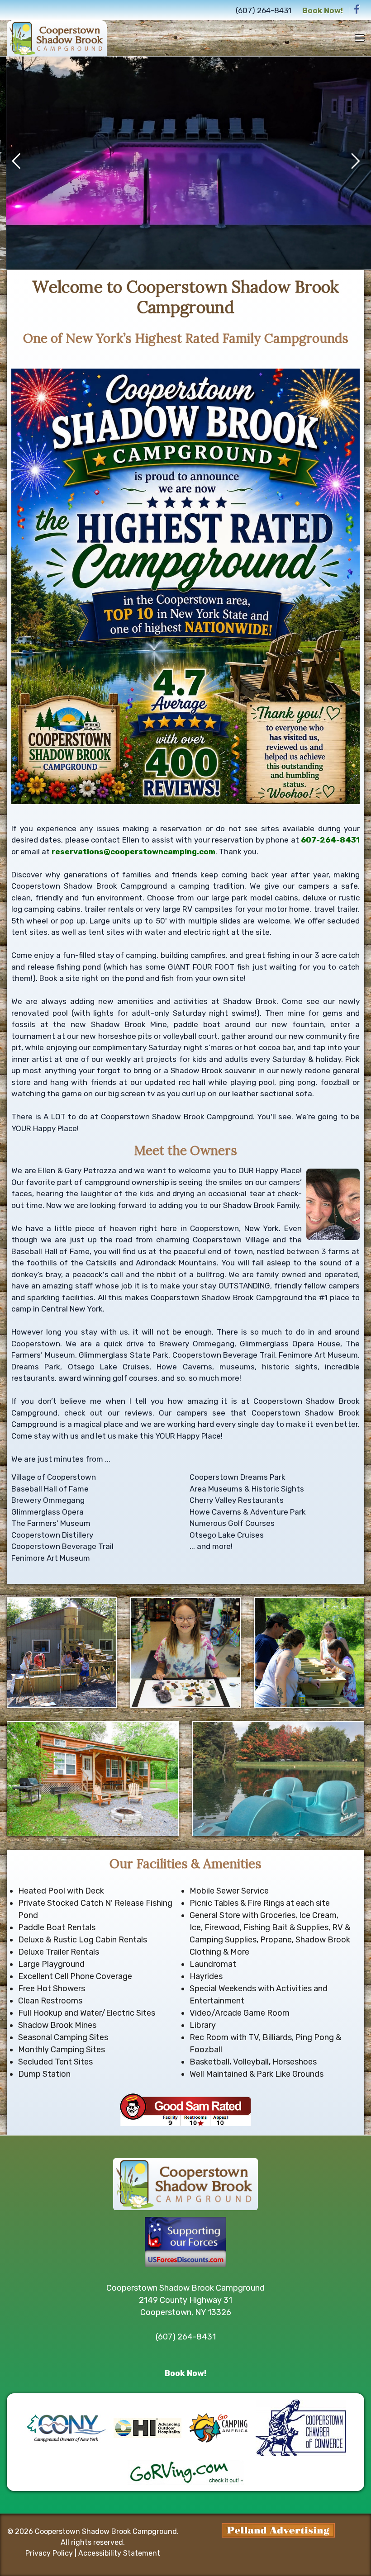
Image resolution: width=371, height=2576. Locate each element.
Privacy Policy (49, 2553)
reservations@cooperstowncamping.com (133, 852)
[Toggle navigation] (360, 38)
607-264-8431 (330, 840)
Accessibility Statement (119, 2553)
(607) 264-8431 (264, 10)
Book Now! (323, 10)
